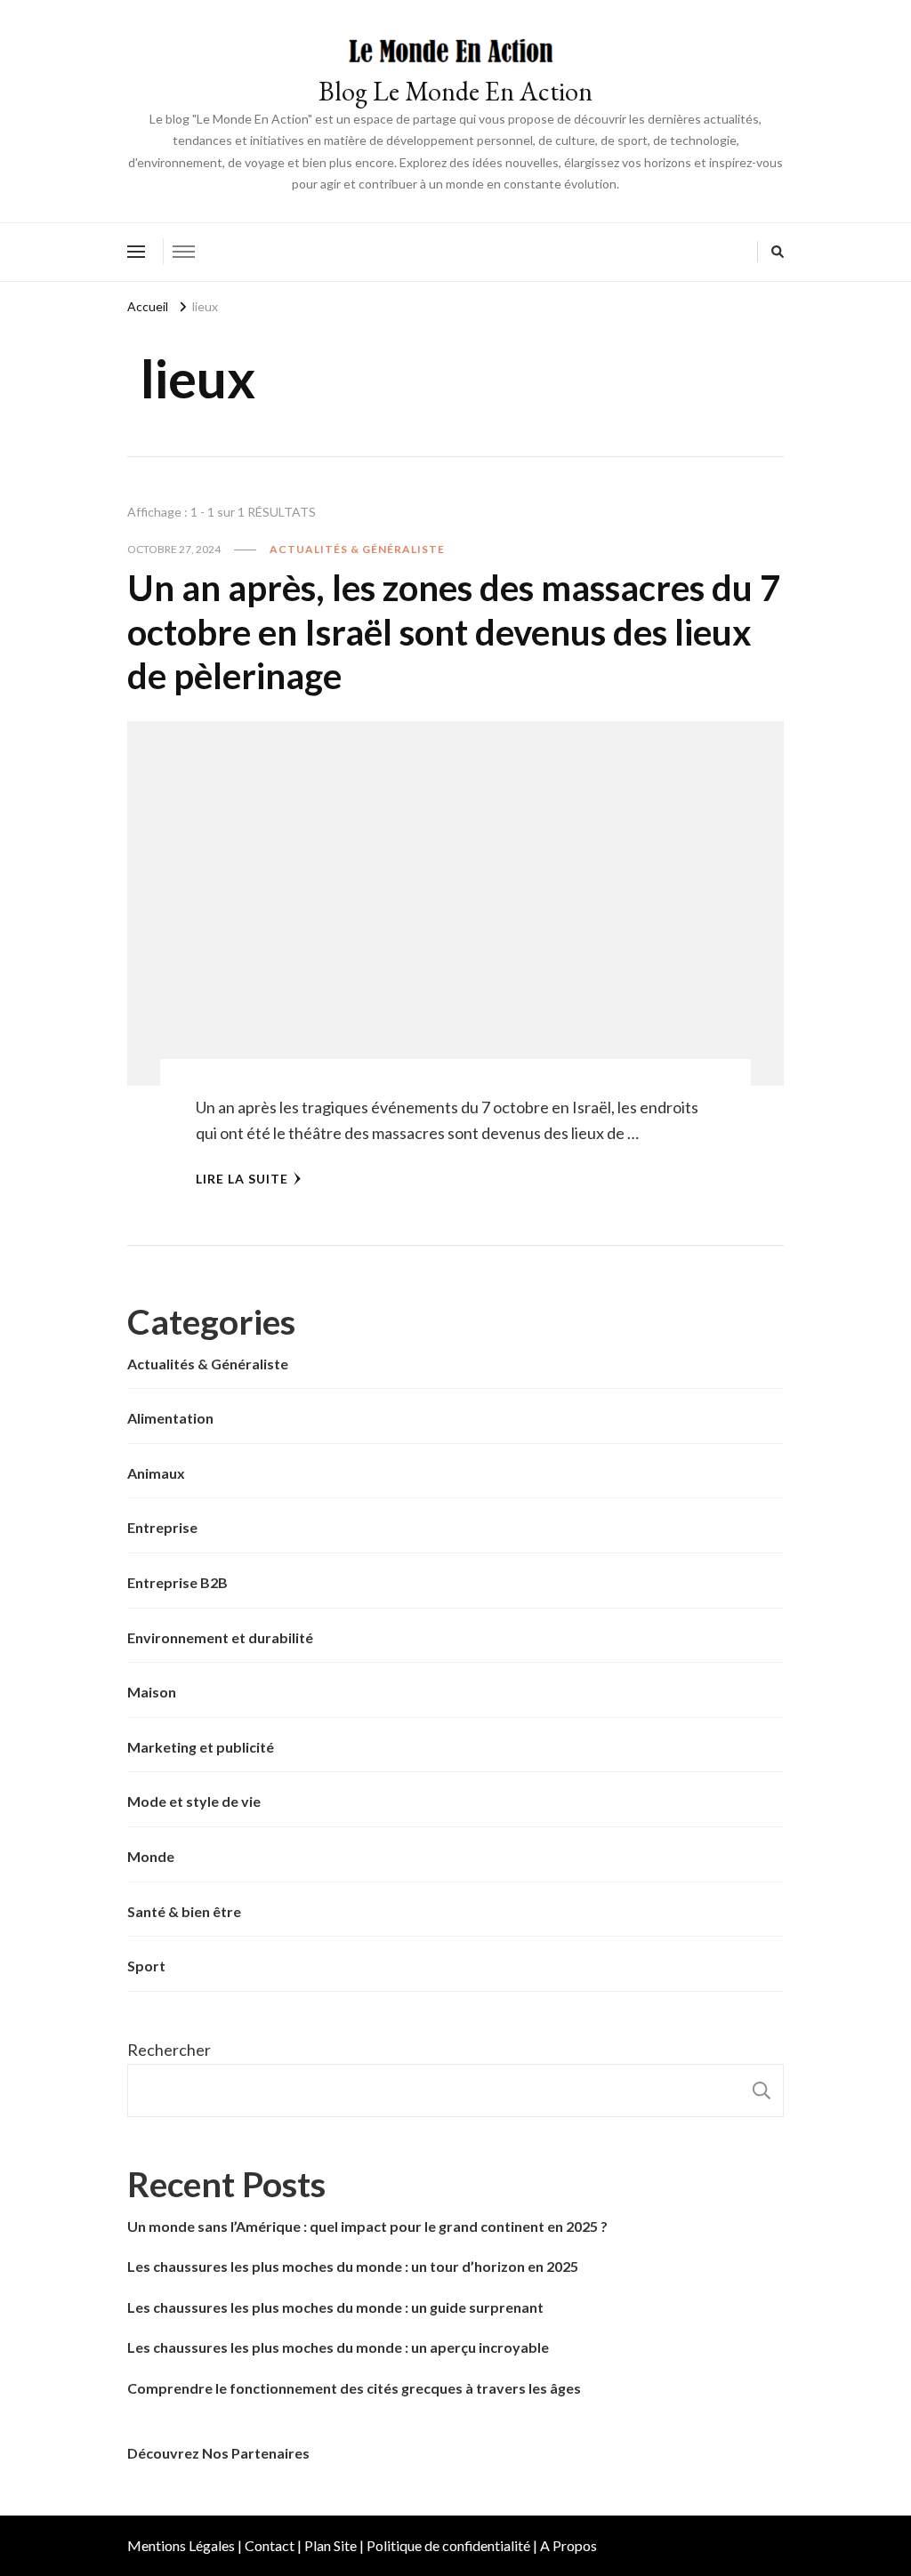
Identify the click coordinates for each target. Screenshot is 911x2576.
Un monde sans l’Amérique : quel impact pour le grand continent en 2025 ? (367, 2226)
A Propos (568, 2545)
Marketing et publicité (201, 1747)
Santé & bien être (184, 1911)
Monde (151, 1856)
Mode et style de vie (194, 1801)
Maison (152, 1692)
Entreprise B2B (177, 1582)
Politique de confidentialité (448, 2545)
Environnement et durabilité (220, 1637)
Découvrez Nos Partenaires (218, 2453)
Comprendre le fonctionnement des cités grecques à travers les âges (354, 2388)
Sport (146, 1966)
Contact (270, 2545)
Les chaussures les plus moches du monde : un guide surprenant (335, 2307)
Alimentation (170, 1418)
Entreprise (162, 1527)
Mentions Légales (181, 2545)
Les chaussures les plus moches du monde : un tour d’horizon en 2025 (353, 2266)
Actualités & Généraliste (357, 549)
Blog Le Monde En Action (455, 91)
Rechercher (169, 2050)
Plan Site (331, 2545)
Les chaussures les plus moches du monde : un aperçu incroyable (338, 2347)
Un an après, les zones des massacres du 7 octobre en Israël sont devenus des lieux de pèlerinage (454, 632)
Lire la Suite (242, 1179)
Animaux (156, 1473)
